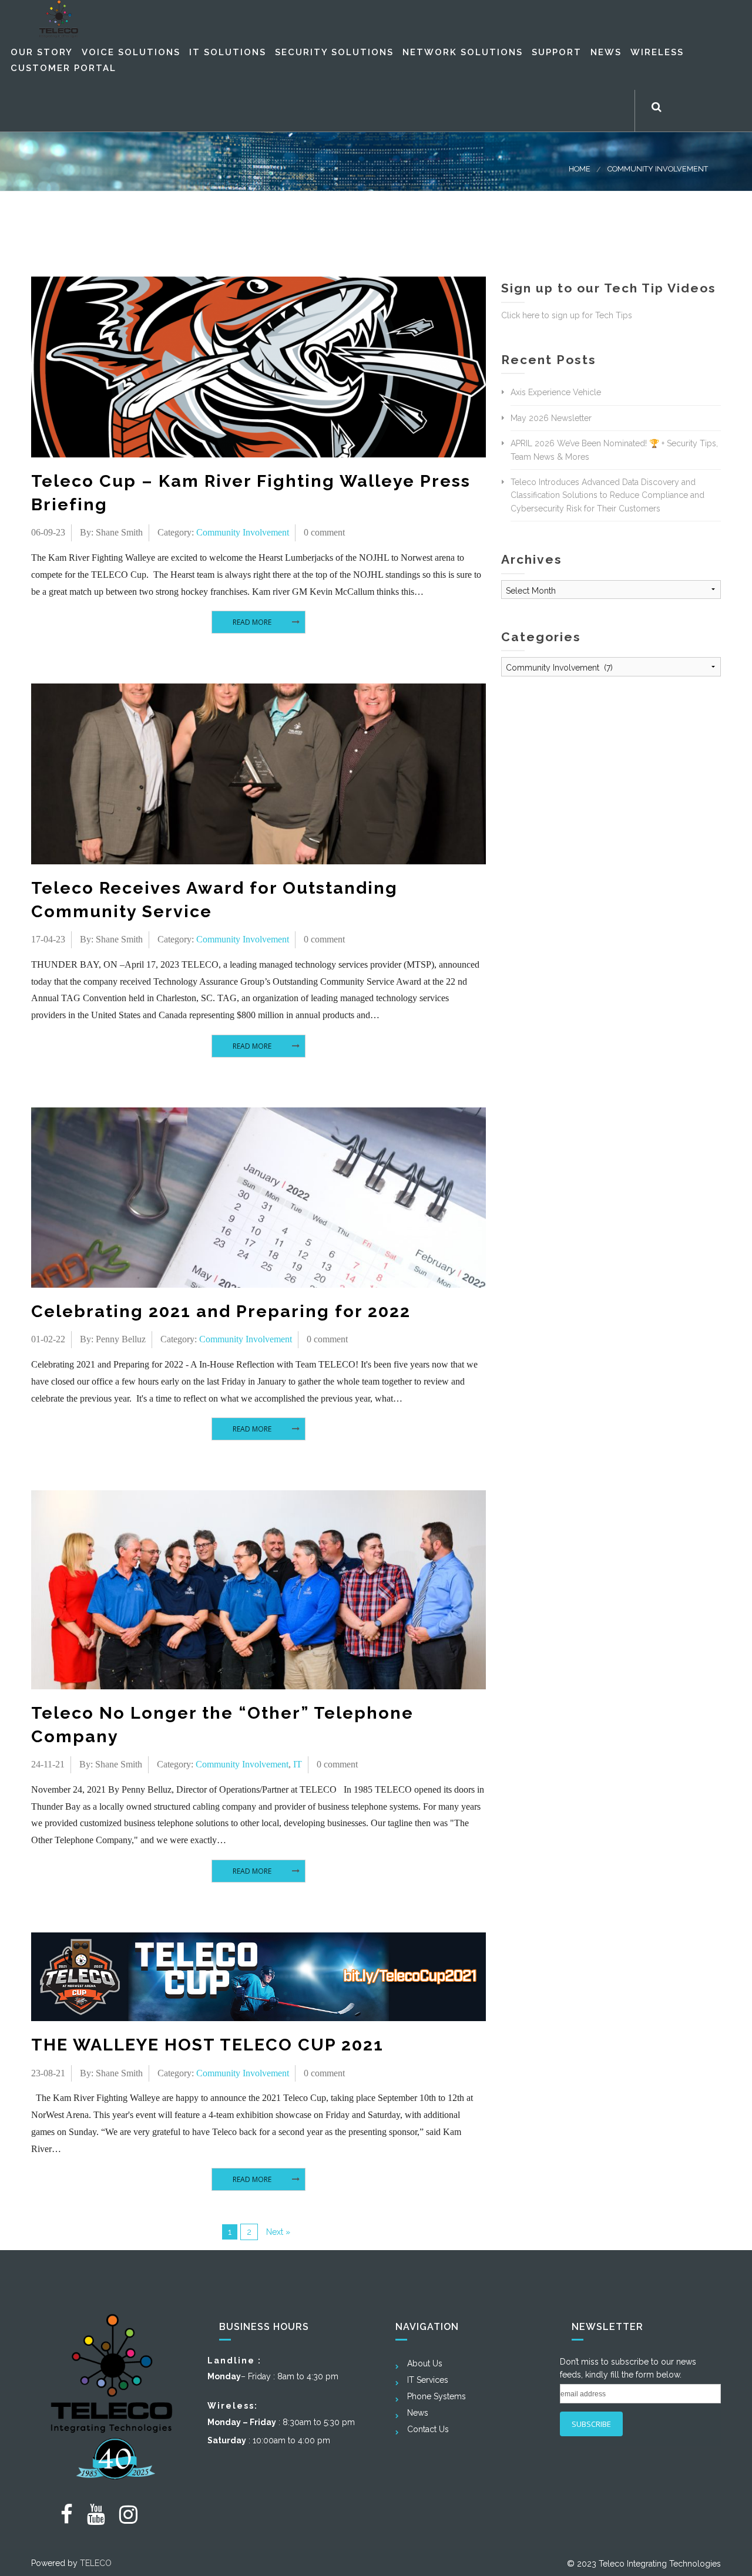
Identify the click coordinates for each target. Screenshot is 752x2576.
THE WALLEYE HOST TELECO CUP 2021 (207, 2045)
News (418, 2413)
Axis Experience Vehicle (556, 392)
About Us (425, 2363)
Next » (278, 2232)
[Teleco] (59, 19)
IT (298, 1764)
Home (580, 169)
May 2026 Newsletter (551, 418)
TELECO (96, 2563)
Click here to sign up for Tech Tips (567, 315)
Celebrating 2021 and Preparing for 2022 (221, 1311)
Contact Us (428, 2429)
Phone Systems (437, 2396)
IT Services (428, 2380)
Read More (252, 622)
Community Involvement (658, 169)
